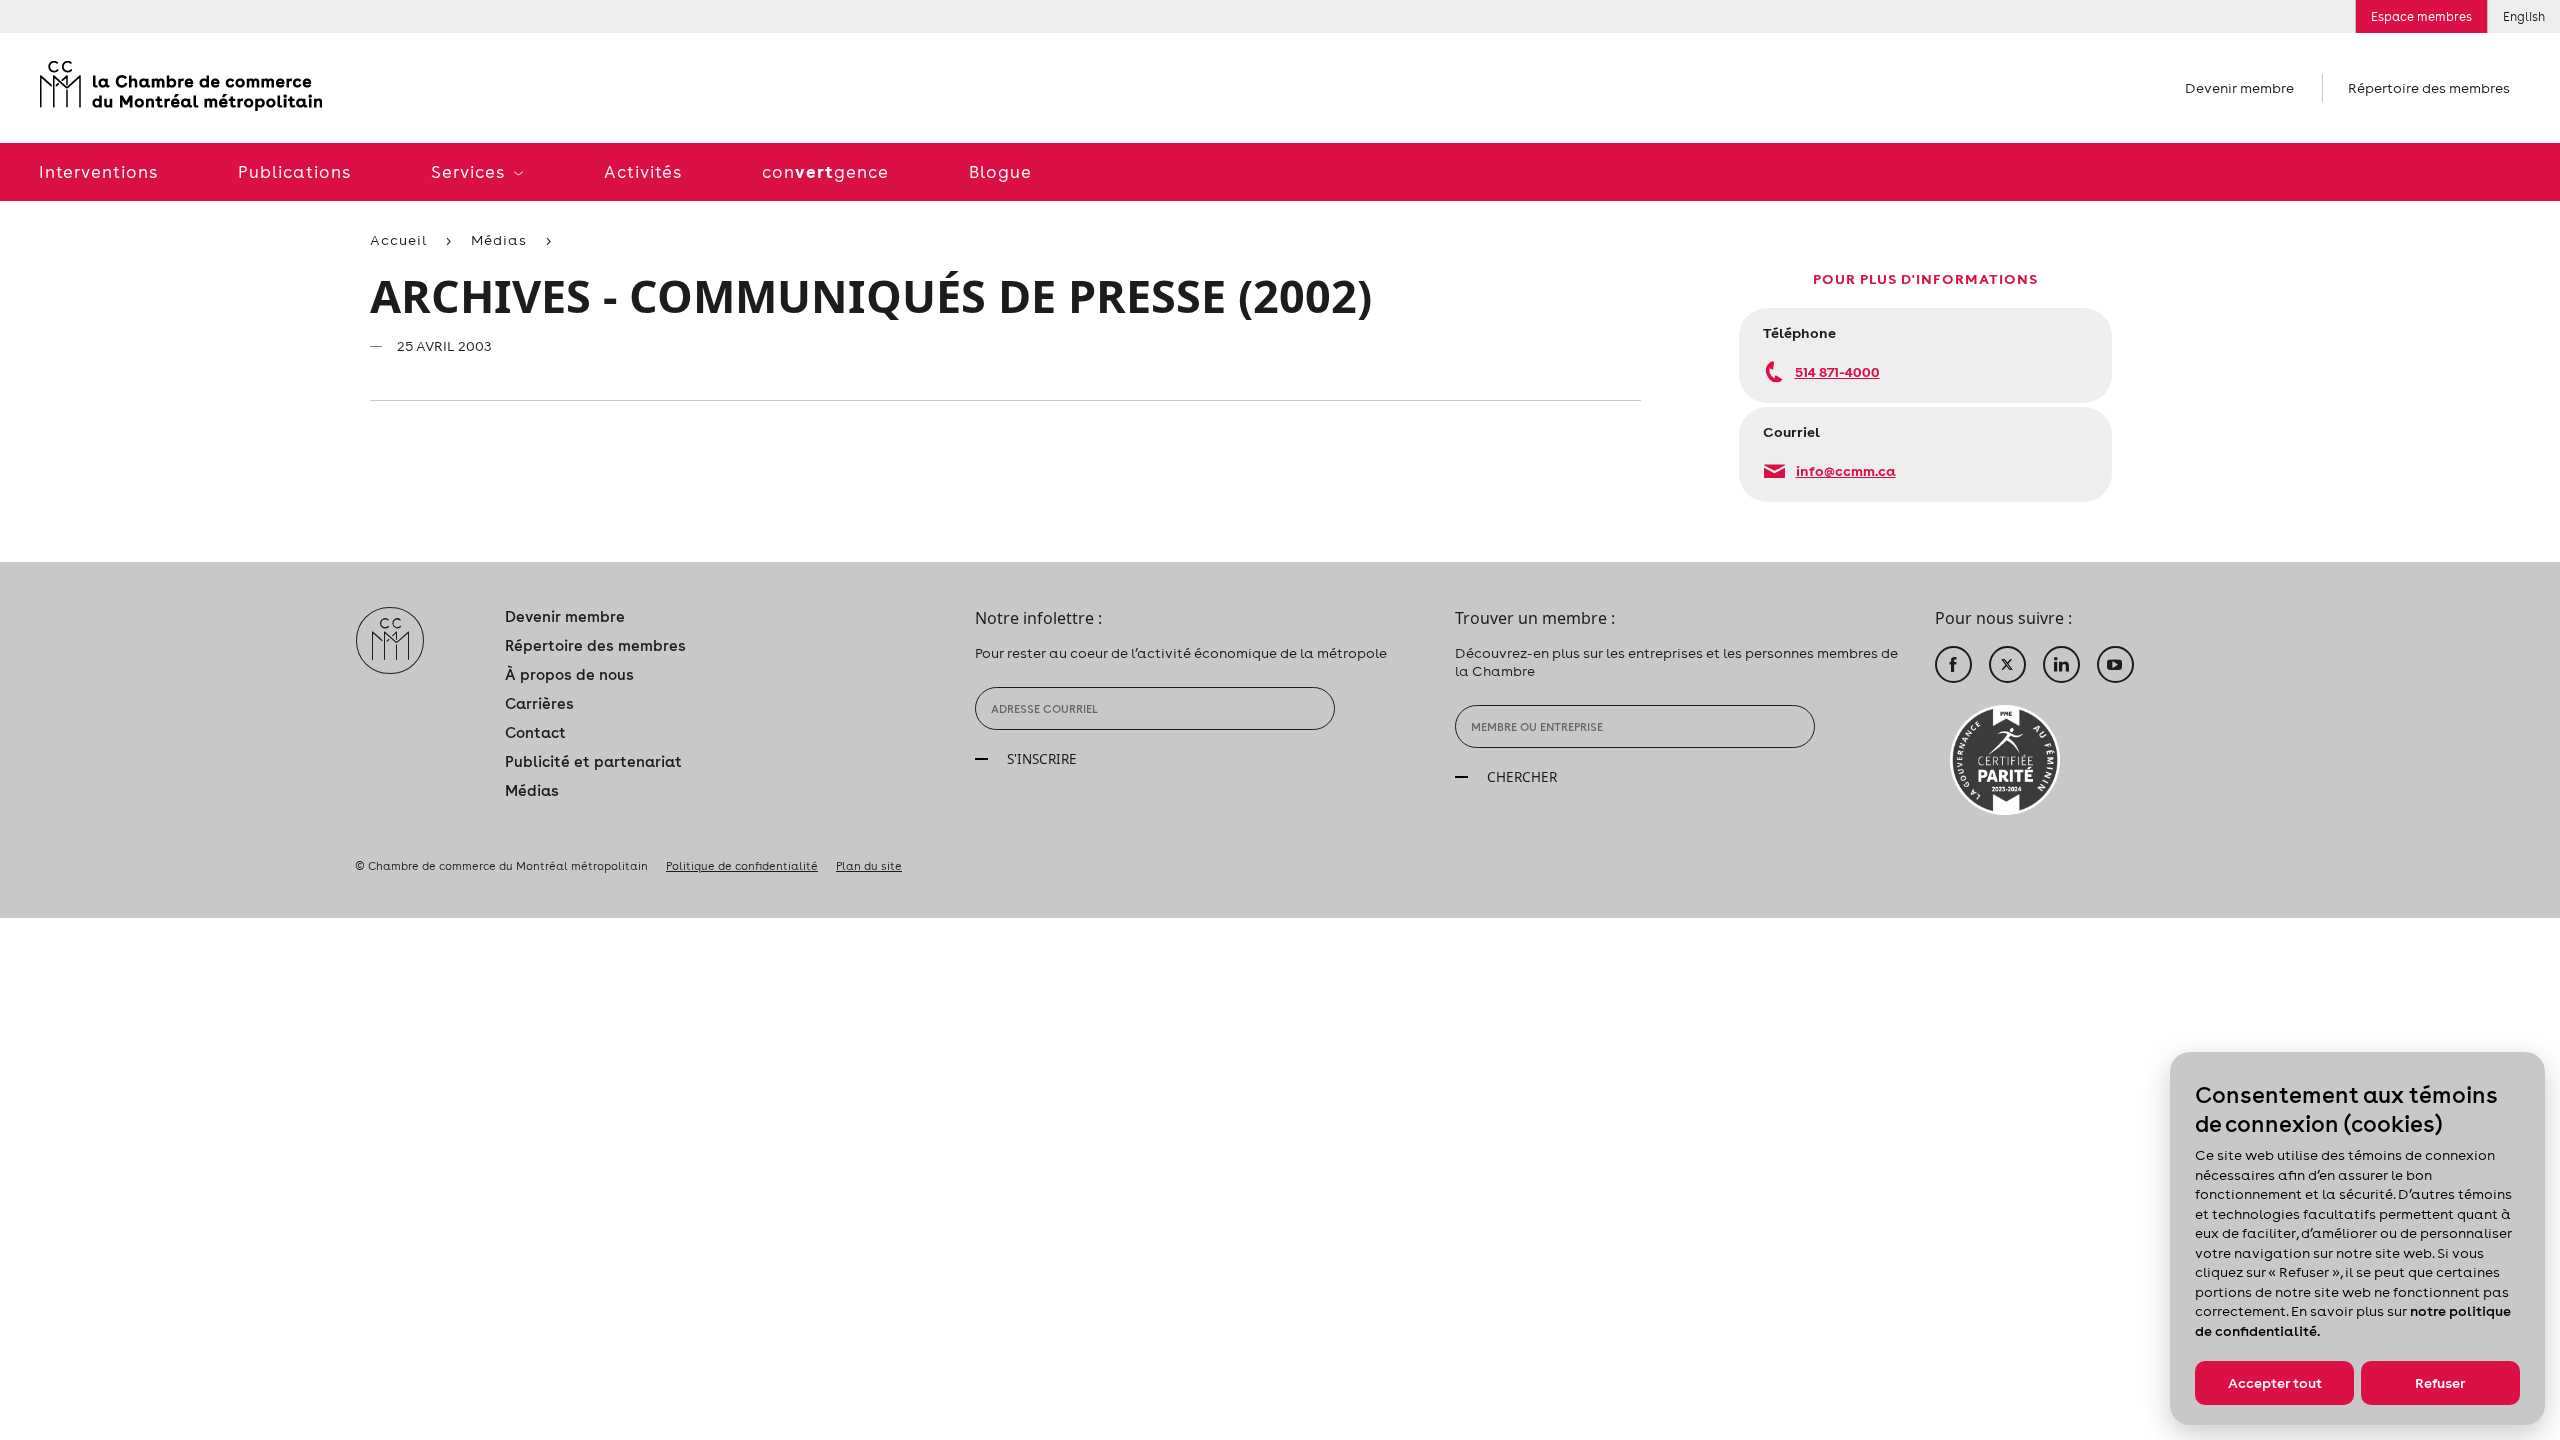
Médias (499, 240)
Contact (535, 732)
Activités (643, 172)
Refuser (2440, 1383)
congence (825, 171)
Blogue (1000, 172)
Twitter (2007, 664)
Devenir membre (2239, 88)
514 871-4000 (1837, 371)
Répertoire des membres (2429, 88)
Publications (294, 172)
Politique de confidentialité (742, 866)
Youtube (2115, 664)
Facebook (1953, 664)
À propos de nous (569, 674)
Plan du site (869, 866)
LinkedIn (2061, 664)
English (2524, 16)
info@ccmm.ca (1846, 470)
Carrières (539, 703)
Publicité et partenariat (593, 761)
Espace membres (2421, 16)
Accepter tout (2275, 1383)
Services (470, 172)
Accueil (398, 240)
